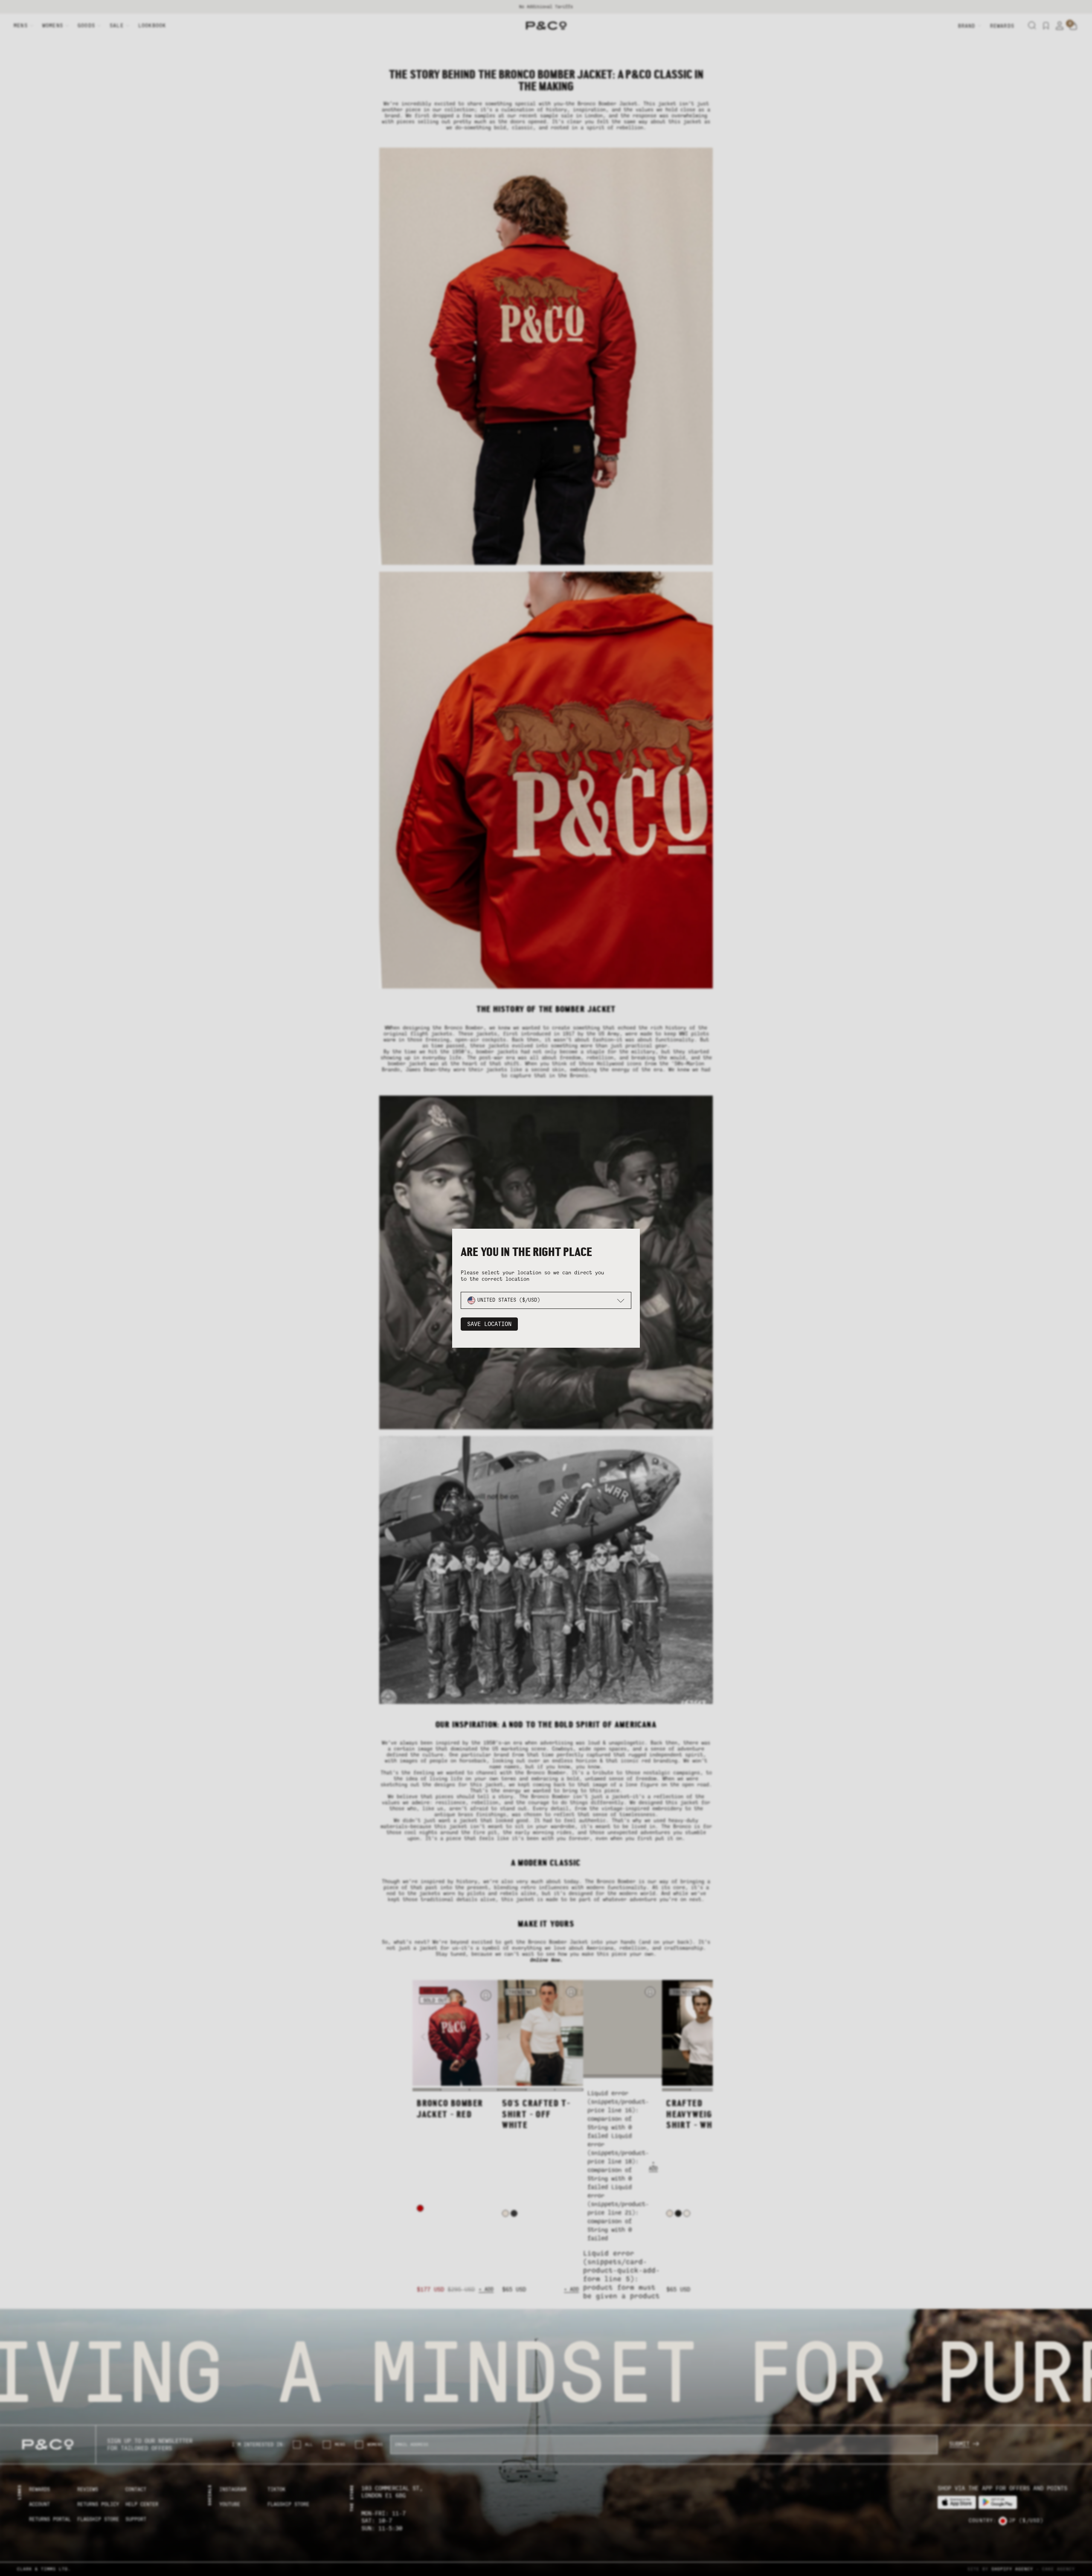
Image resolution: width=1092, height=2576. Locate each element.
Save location (489, 1324)
